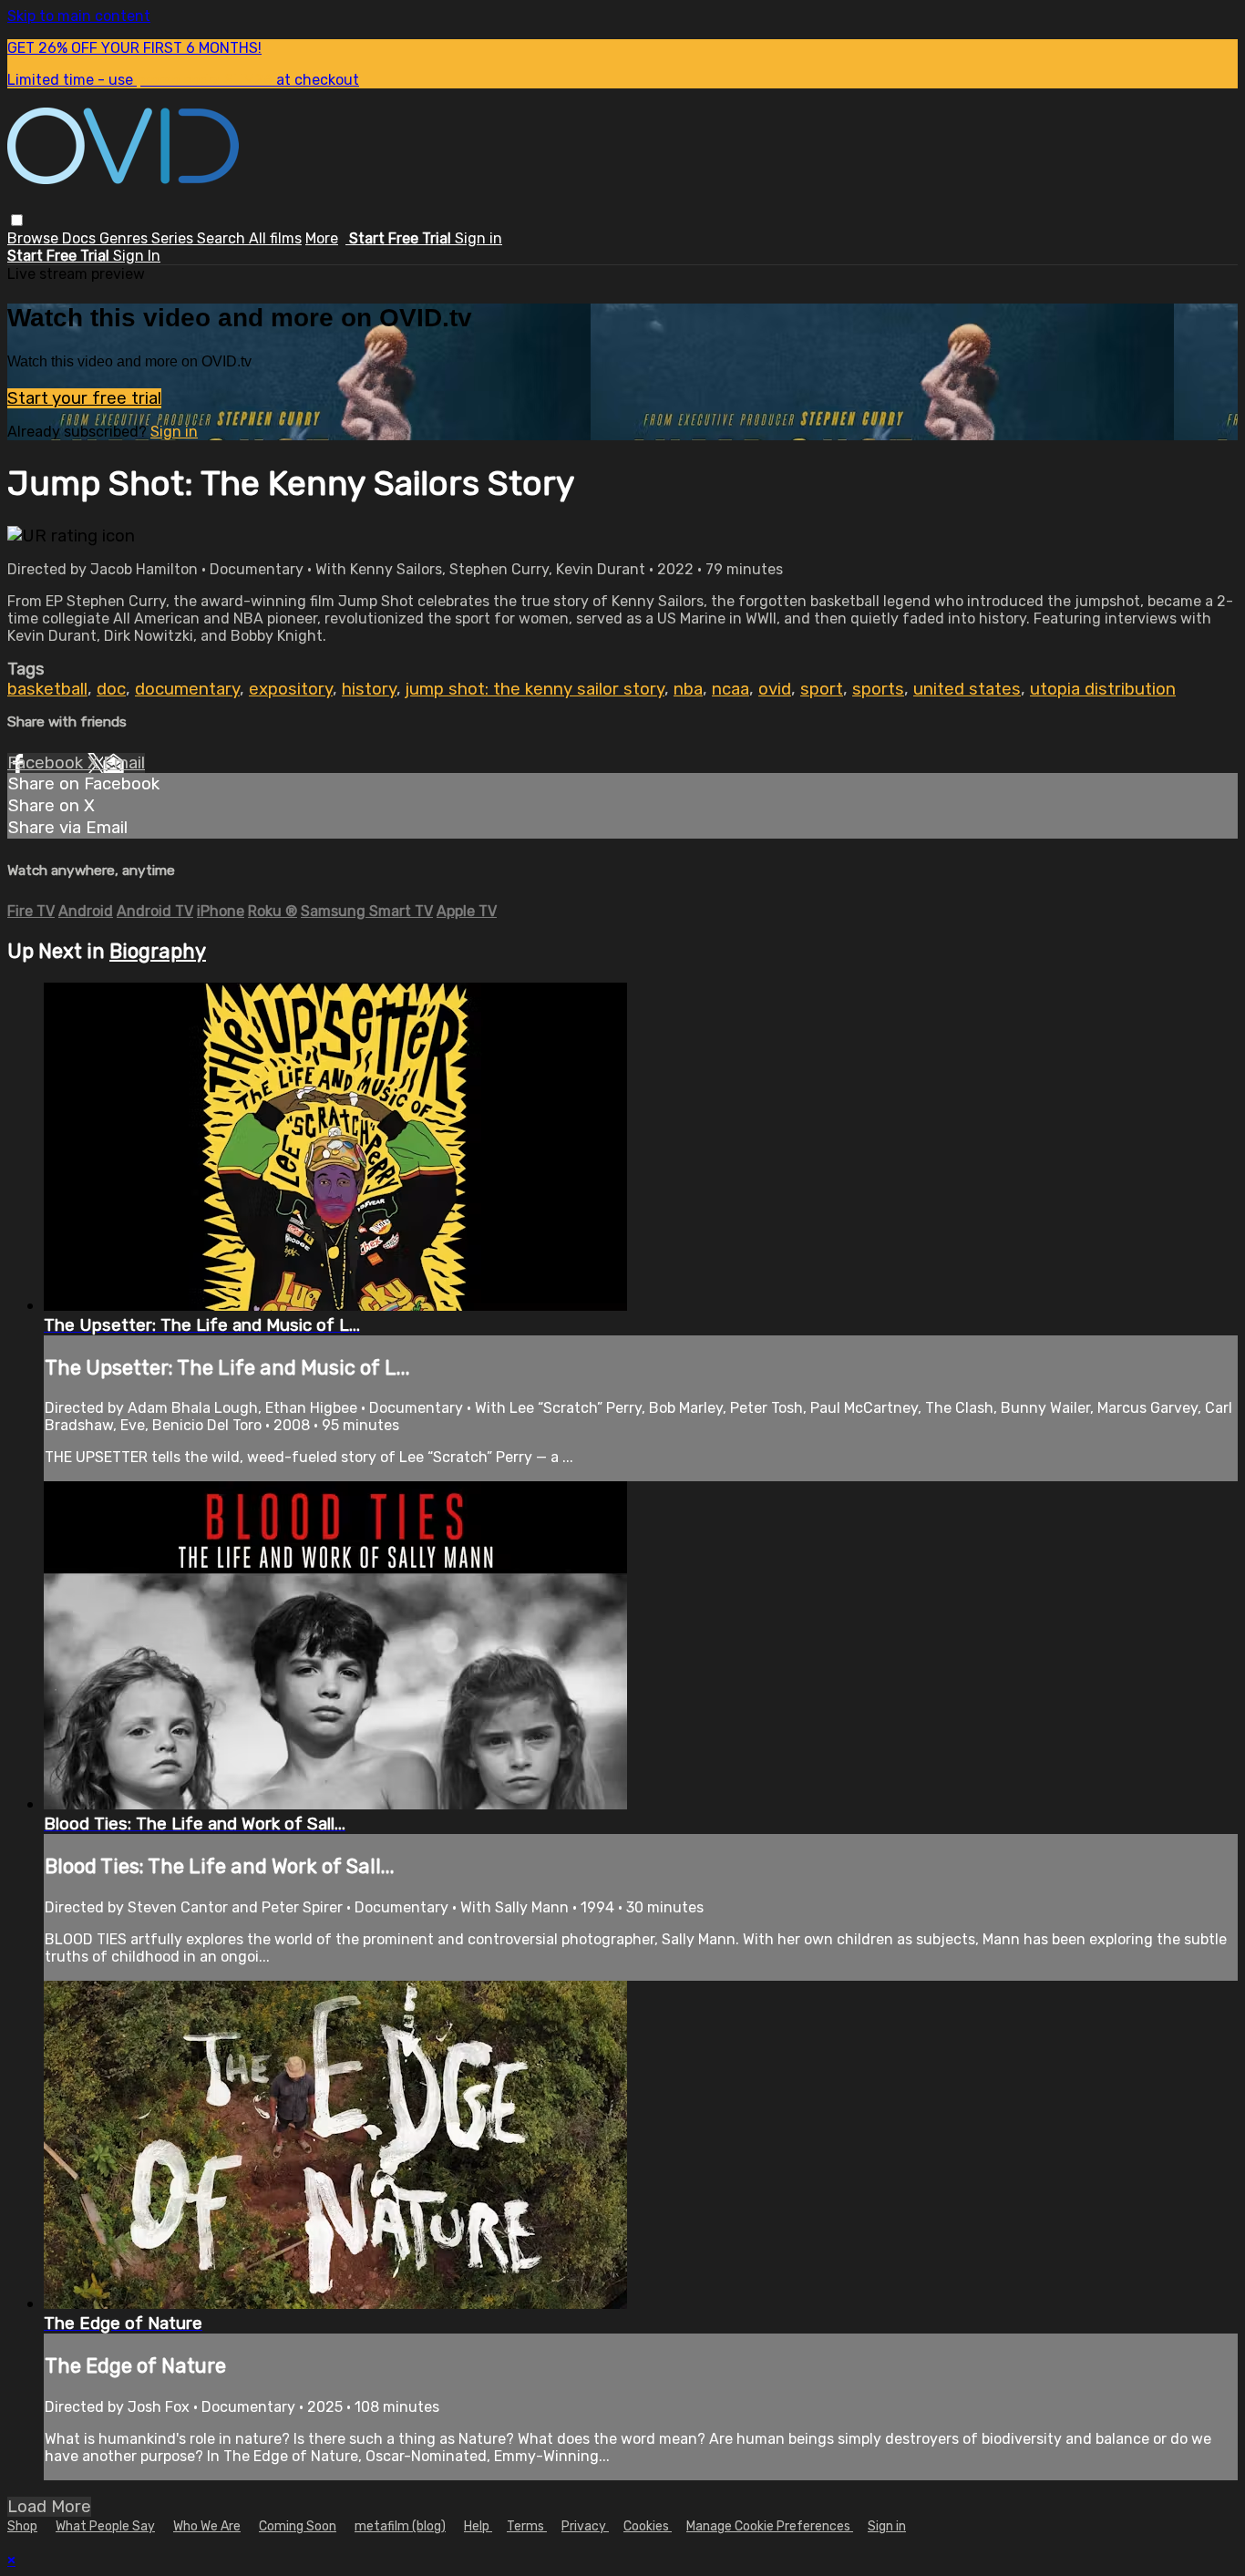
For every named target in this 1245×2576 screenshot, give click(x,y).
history (369, 689)
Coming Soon (298, 2526)
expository (291, 689)
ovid (775, 689)
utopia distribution (1103, 689)
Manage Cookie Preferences (770, 2526)
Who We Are (207, 2526)
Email (124, 763)
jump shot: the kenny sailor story (535, 689)
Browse (35, 238)
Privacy (585, 2526)
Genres (125, 238)
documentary (187, 689)
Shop (22, 2526)
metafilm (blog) (400, 2526)
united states (967, 689)
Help (478, 2526)
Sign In (137, 256)
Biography (158, 951)
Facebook (47, 763)
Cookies (648, 2526)
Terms (527, 2526)
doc (111, 689)
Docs (81, 238)
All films (275, 238)
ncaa (731, 689)
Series (174, 238)
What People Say (105, 2526)
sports (878, 689)
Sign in (478, 238)
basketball (47, 689)
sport (822, 689)
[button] (17, 220)
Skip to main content (79, 16)
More (322, 238)
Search (223, 238)
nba (688, 689)
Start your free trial (84, 398)
